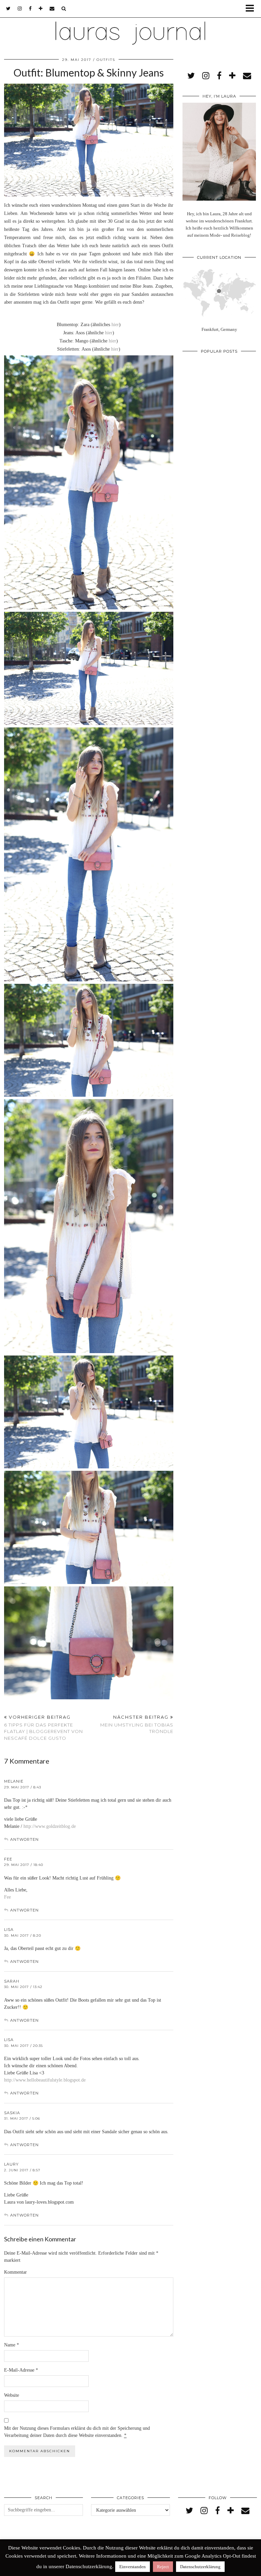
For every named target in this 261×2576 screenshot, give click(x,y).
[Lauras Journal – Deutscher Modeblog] (130, 24)
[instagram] (20, 9)
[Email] (52, 9)
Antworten (24, 1839)
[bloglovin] (41, 9)
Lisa (9, 1930)
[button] (252, 9)
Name (12, 2345)
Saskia (12, 2113)
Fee (8, 1859)
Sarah (12, 1981)
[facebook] (30, 9)
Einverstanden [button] (133, 2567)
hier (115, 325)
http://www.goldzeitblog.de (50, 1826)
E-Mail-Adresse (21, 2370)
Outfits (106, 60)
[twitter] (8, 9)
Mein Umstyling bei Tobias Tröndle (137, 1724)
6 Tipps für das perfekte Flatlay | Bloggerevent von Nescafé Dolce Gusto (43, 1728)
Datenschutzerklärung (200, 2567)
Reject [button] (163, 2567)
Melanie (14, 1781)
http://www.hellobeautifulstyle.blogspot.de (45, 2080)
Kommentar (15, 2272)
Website (12, 2395)
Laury (11, 2164)
